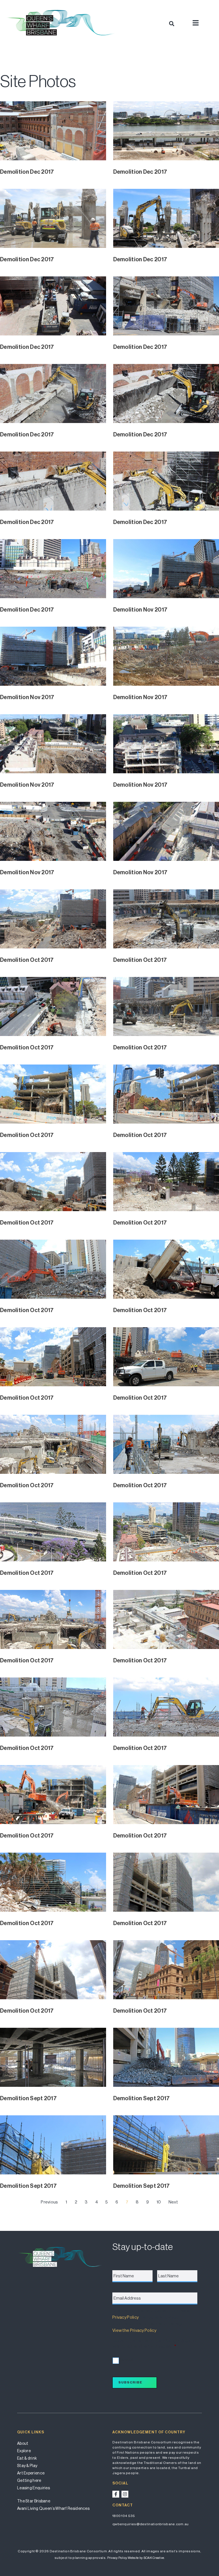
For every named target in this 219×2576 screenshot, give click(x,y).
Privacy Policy (125, 2317)
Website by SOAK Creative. (146, 2558)
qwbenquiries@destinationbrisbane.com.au (151, 2524)
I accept (126, 2360)
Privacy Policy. (117, 2558)
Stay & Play (27, 2466)
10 (159, 2202)
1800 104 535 (124, 2516)
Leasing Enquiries (34, 2488)
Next (173, 2202)
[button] (172, 24)
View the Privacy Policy (134, 2330)
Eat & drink (27, 2458)
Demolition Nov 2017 (140, 610)
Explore (24, 2451)
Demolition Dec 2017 (27, 172)
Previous (49, 2202)
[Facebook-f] (116, 2494)
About (23, 2443)
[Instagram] (125, 2494)
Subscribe (130, 2382)
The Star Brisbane (34, 2501)
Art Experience (31, 2473)
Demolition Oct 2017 (27, 960)
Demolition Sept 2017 (28, 2098)
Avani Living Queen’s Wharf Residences (53, 2508)
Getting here (29, 2480)
